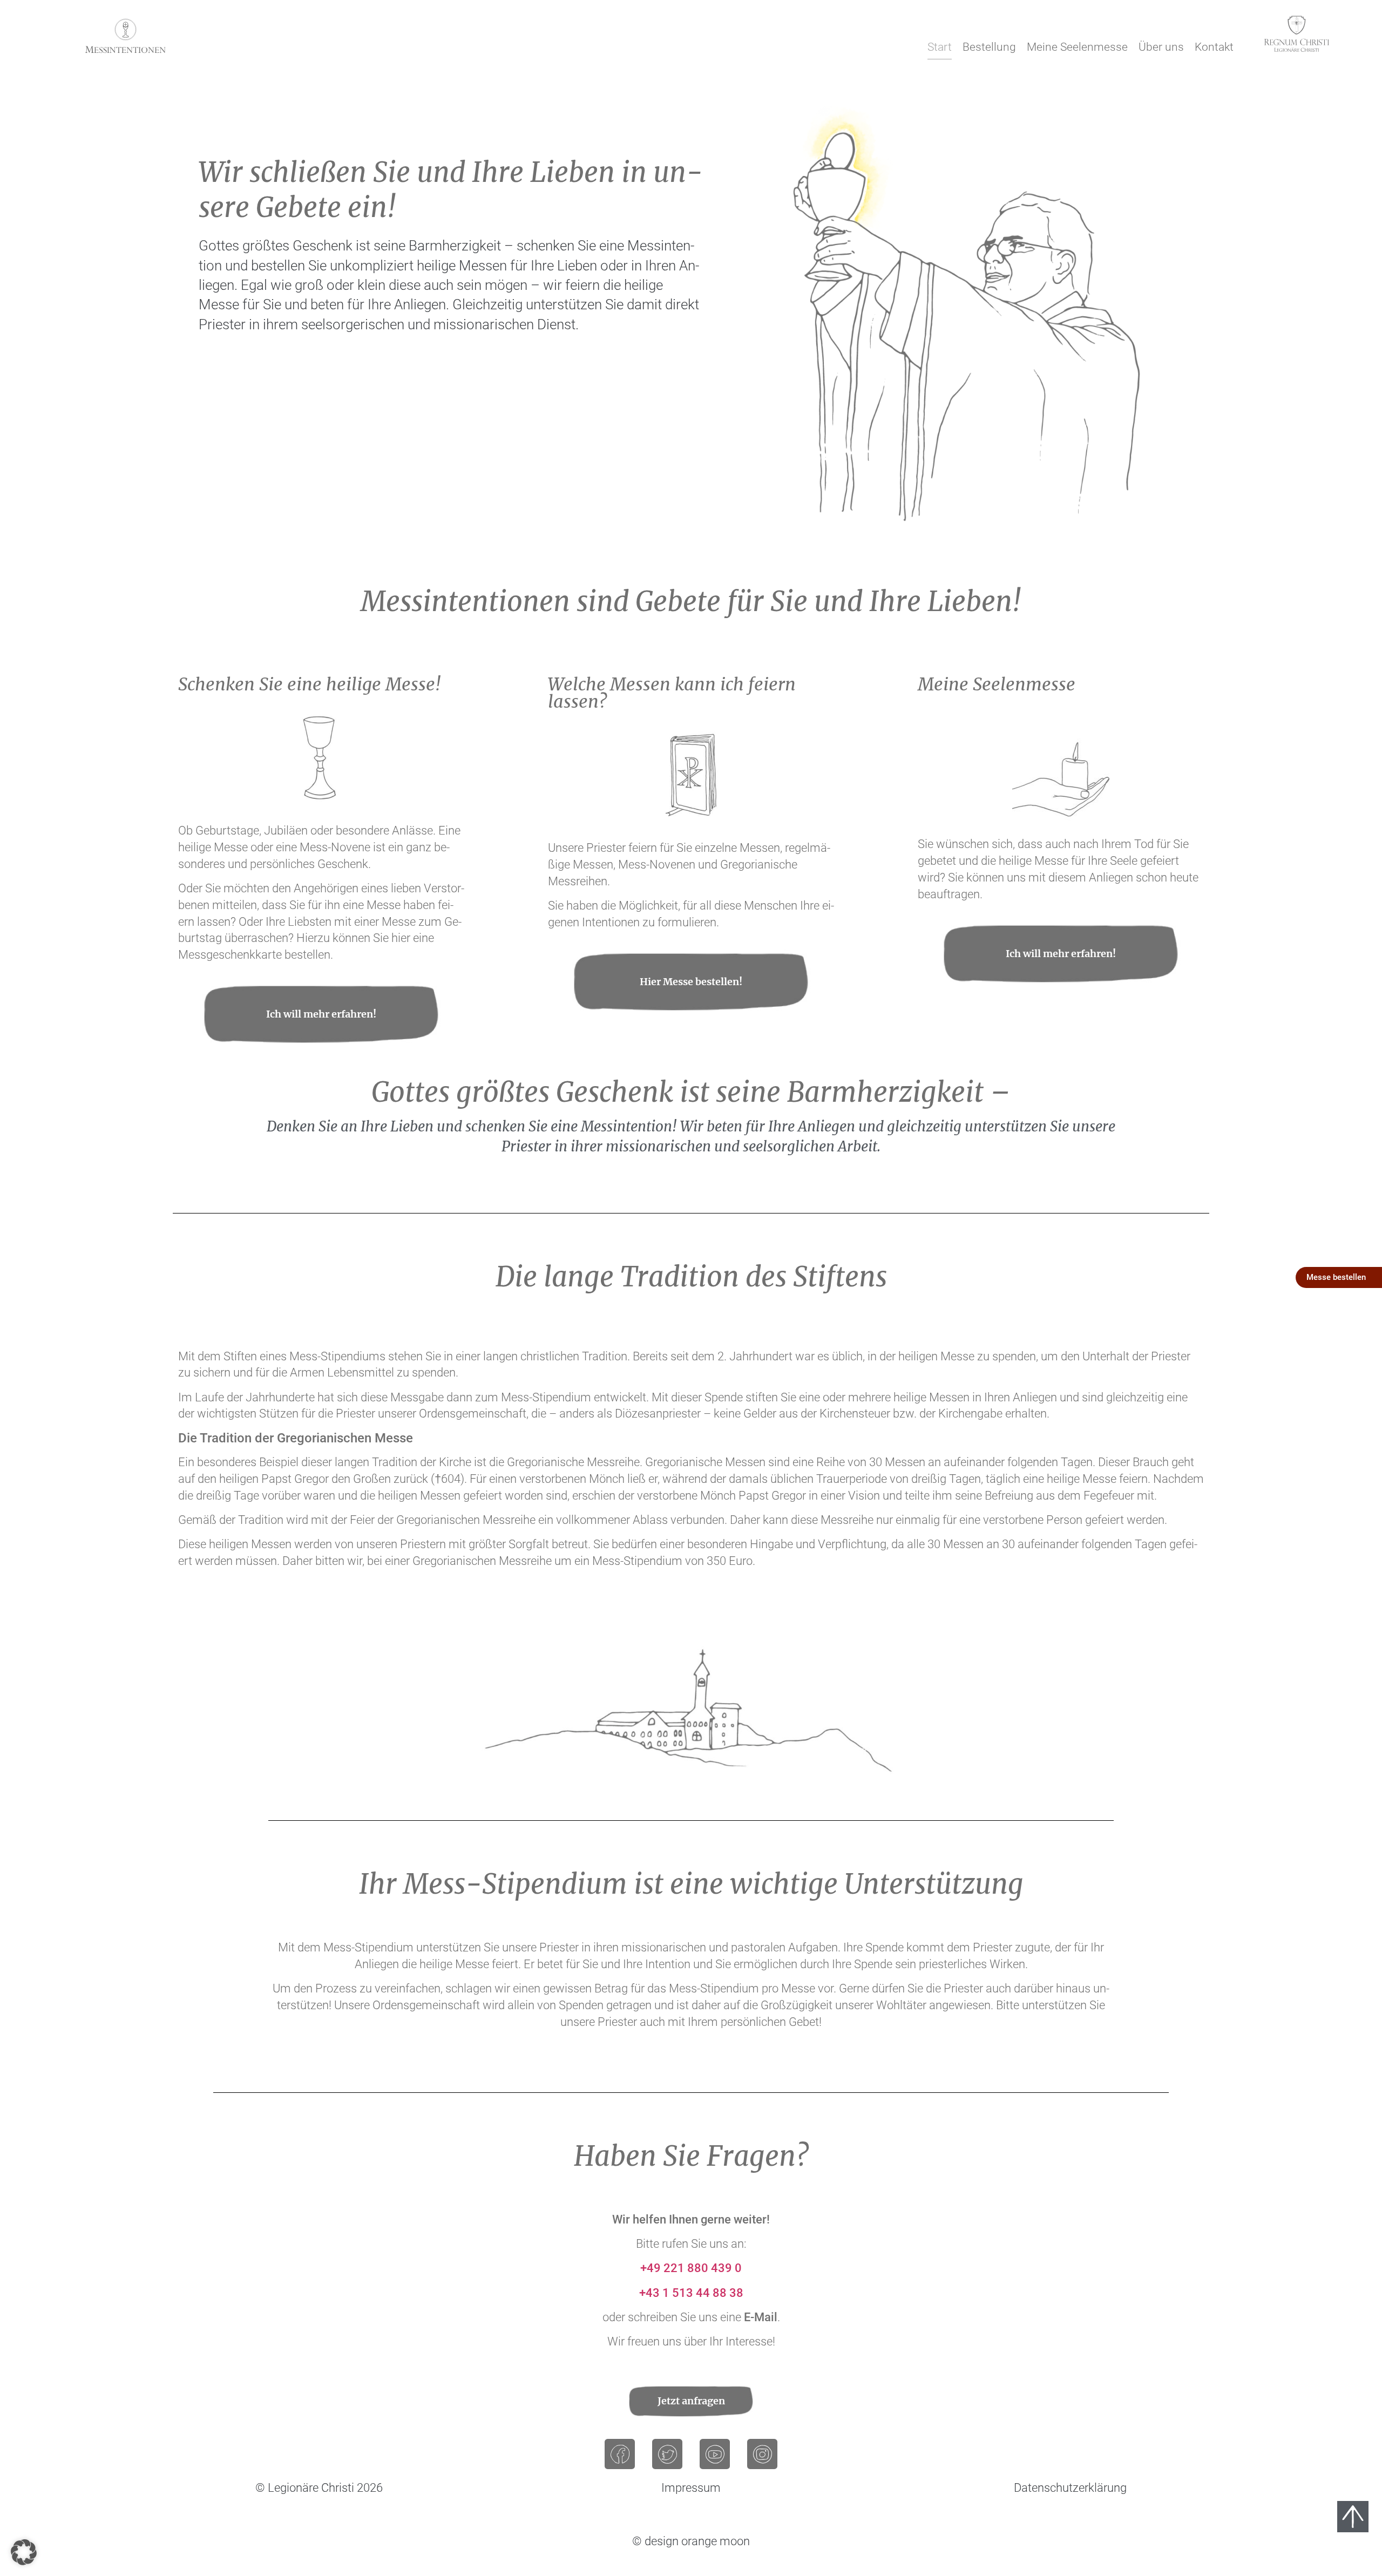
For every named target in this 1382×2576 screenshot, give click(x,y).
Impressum (691, 2488)
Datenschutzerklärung (1070, 2488)
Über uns (1161, 47)
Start (940, 47)
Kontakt (1214, 47)
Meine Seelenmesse (1077, 47)
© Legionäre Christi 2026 (319, 2488)
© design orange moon (691, 2541)
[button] (24, 2552)
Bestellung (989, 47)
